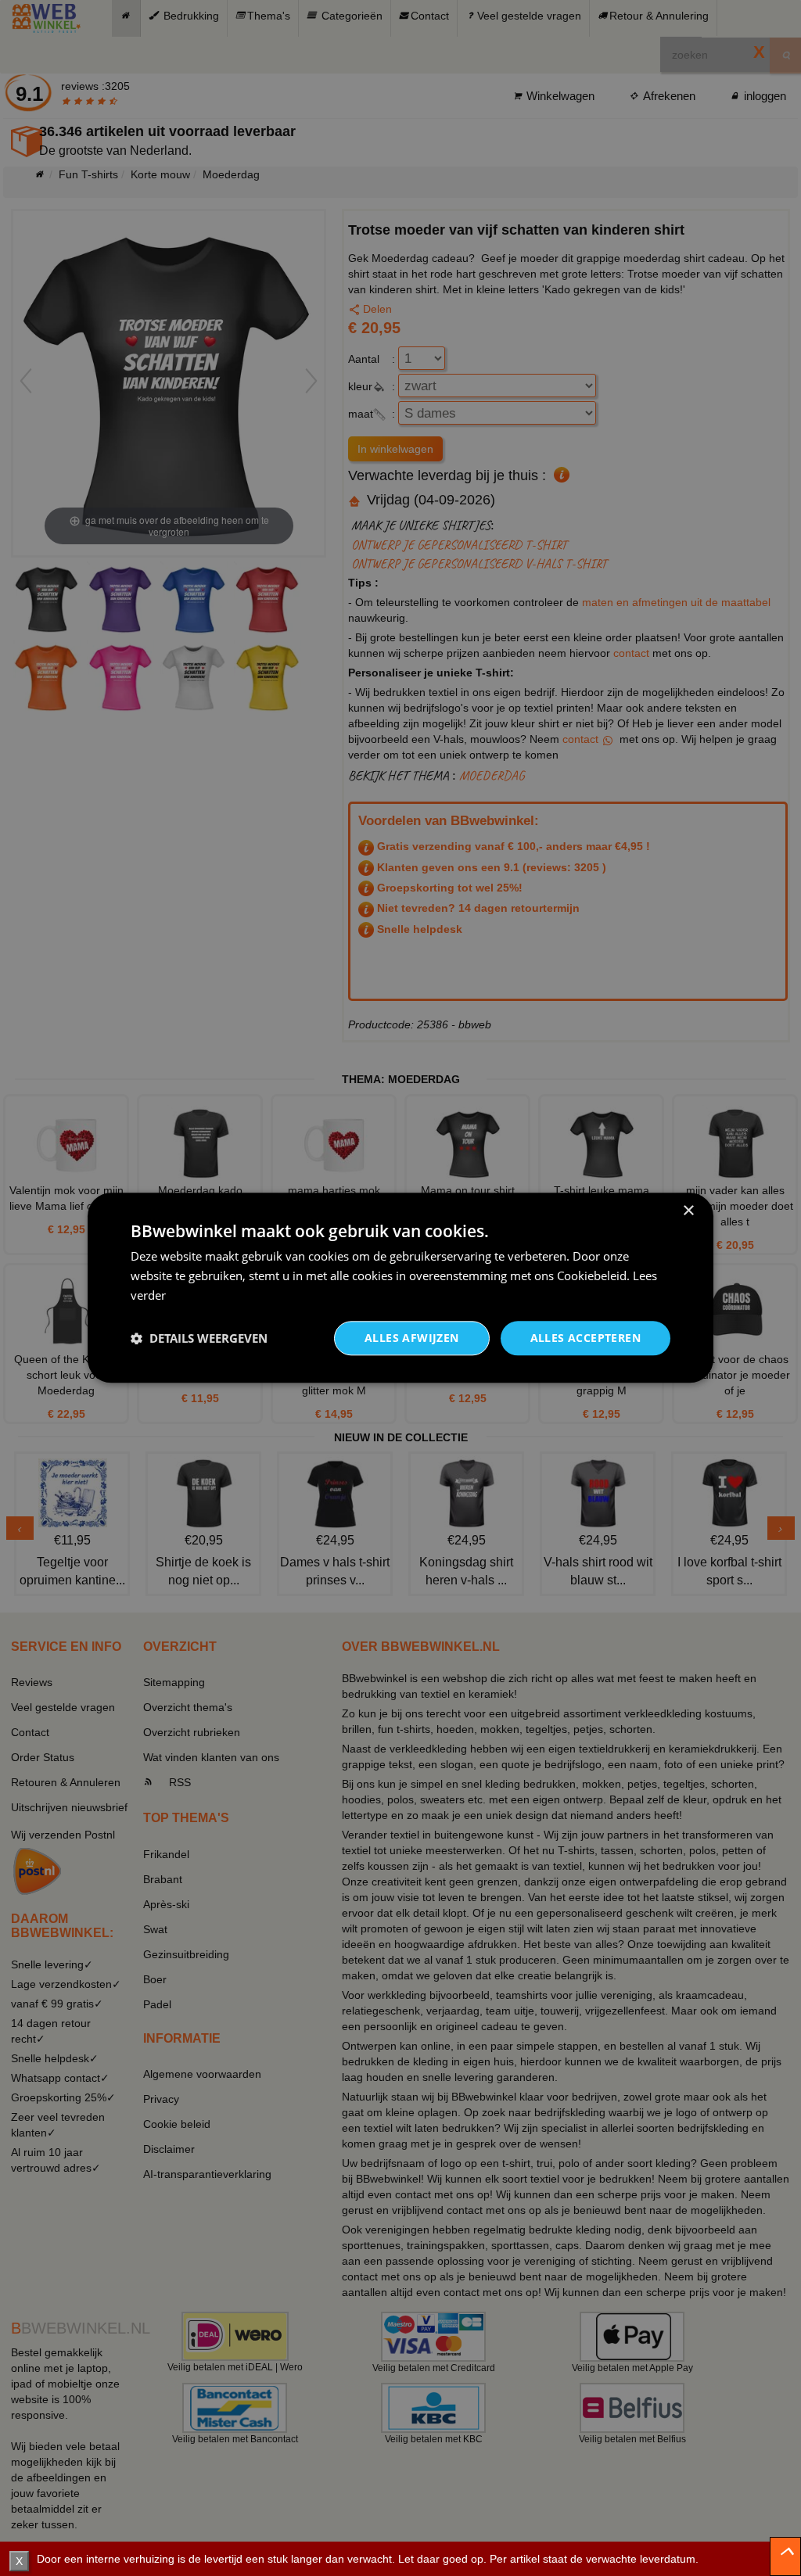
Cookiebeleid (592, 1275)
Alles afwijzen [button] (412, 1338)
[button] (199, 1338)
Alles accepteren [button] (585, 1338)
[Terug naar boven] (785, 2556)
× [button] (688, 1211)
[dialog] (400, 1288)
